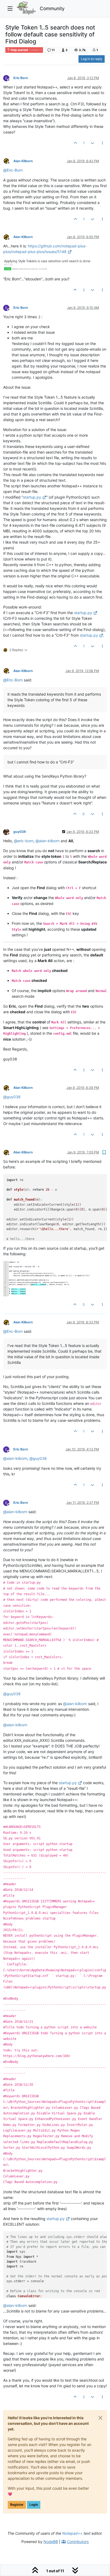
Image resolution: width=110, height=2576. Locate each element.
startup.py (32, 497)
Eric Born (21, 78)
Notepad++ (72, 2533)
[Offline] (8, 78)
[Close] (100, 2418)
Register (17, 2505)
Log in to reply (92, 59)
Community (52, 8)
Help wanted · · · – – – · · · (26, 50)
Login (34, 2505)
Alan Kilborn (23, 161)
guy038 (20, 832)
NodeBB (51, 2542)
